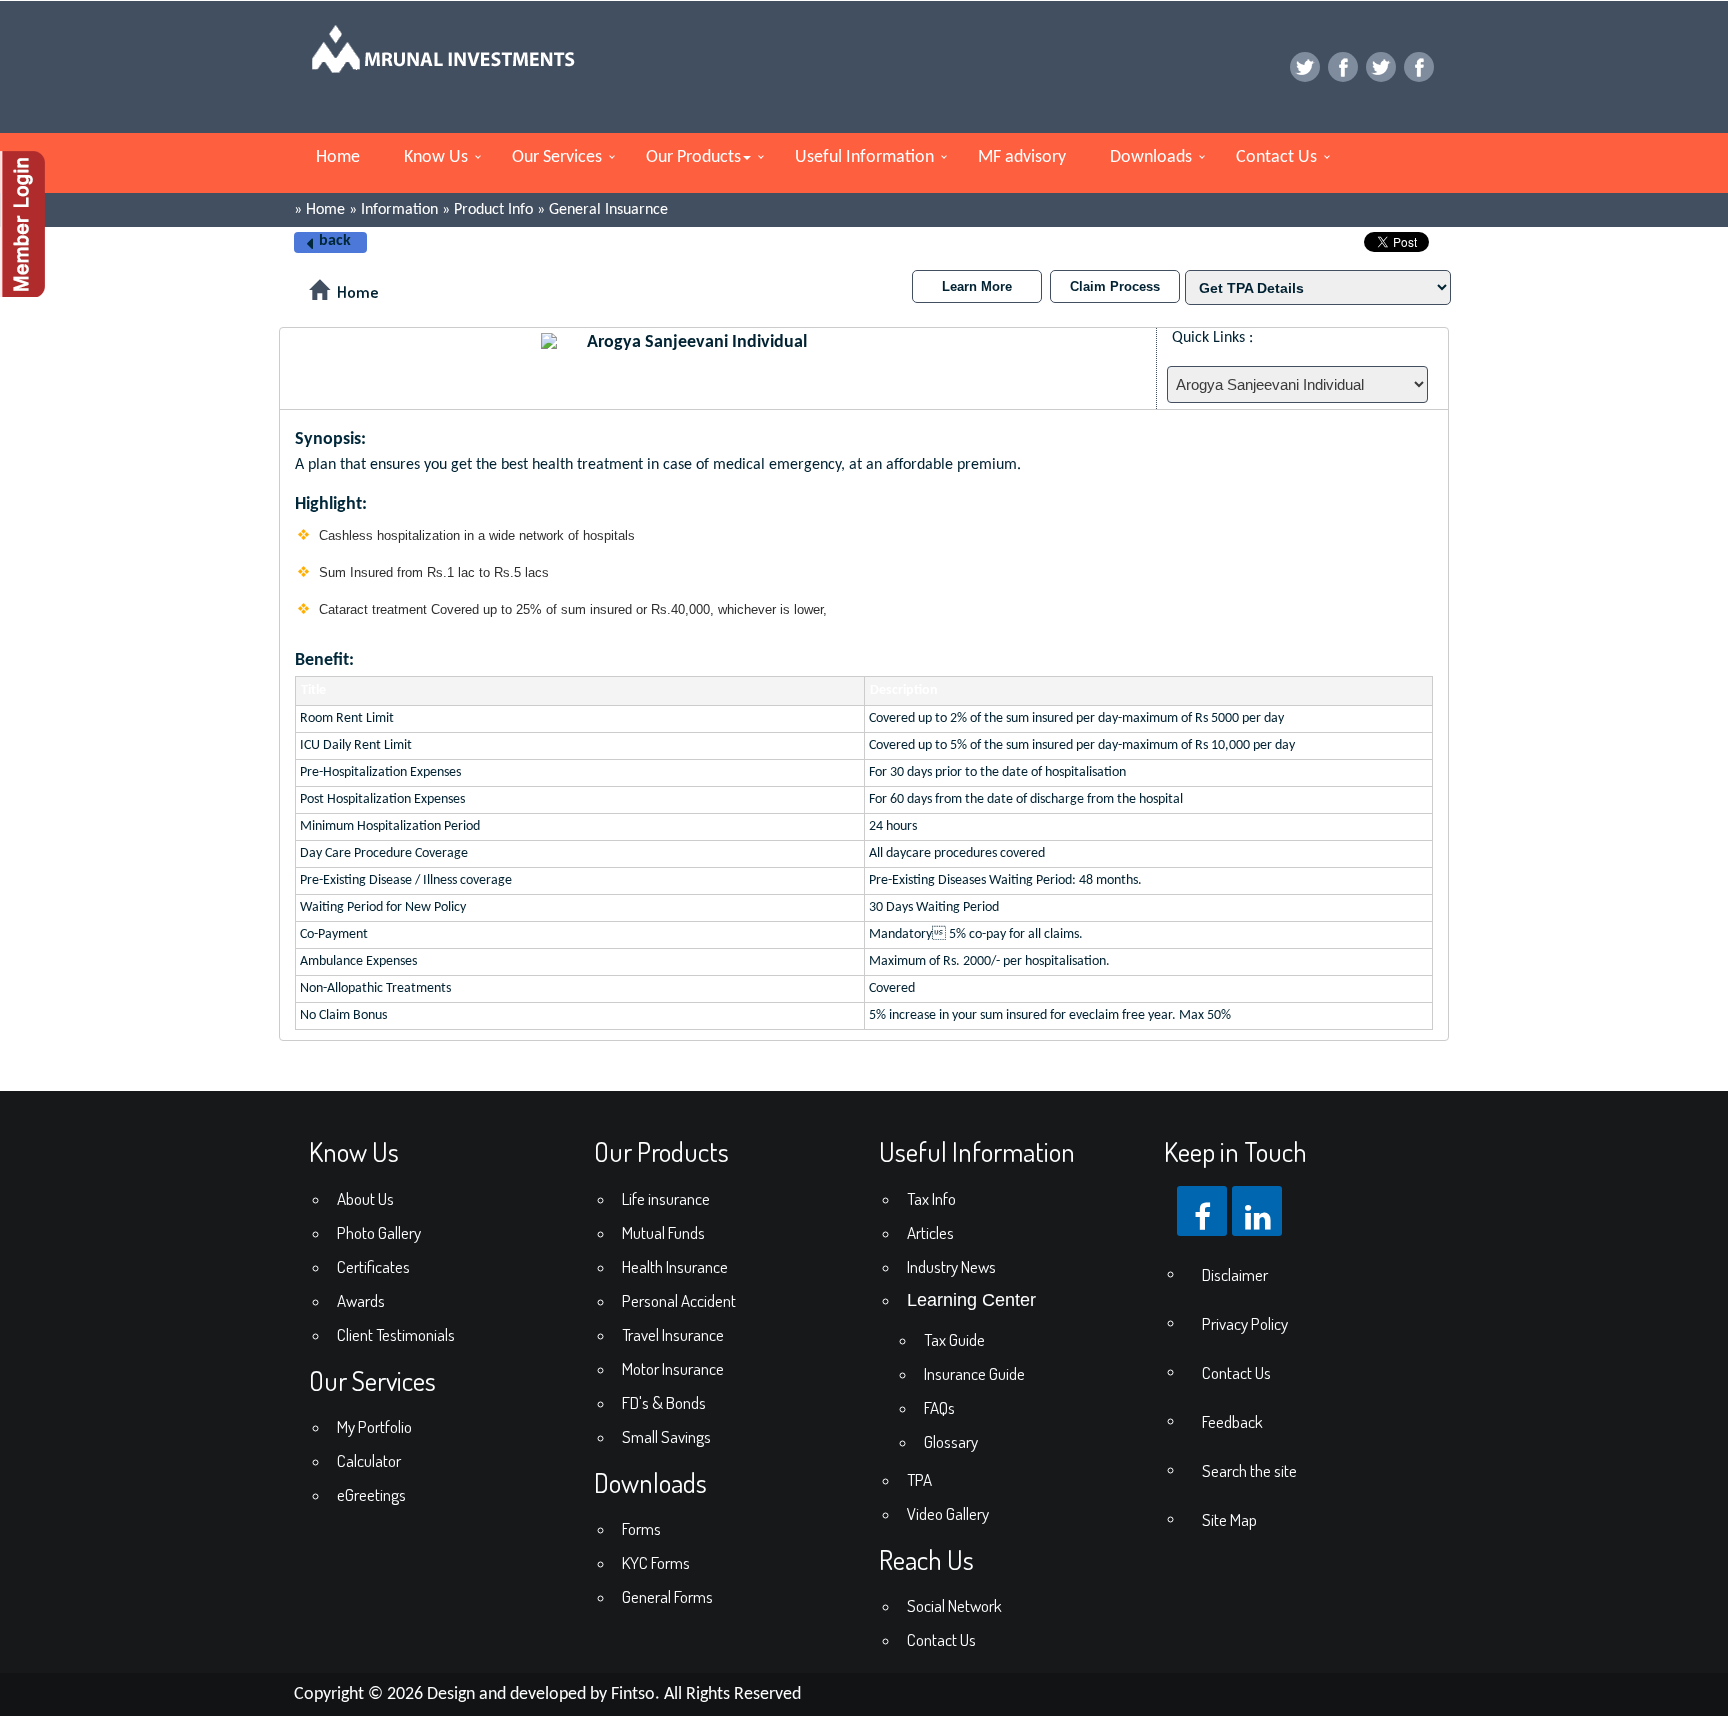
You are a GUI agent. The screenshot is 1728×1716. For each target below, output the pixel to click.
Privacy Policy (1245, 1323)
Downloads (1151, 157)
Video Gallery (948, 1513)
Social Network (954, 1605)
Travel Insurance (673, 1334)
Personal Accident (679, 1300)
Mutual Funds (663, 1232)
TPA (919, 1479)
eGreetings (371, 1494)
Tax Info (931, 1198)
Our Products (693, 157)
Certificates (373, 1266)
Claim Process (1115, 286)
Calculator (369, 1460)
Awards (361, 1300)
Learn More (977, 286)
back (335, 241)
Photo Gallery (379, 1232)
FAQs (939, 1407)
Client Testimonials (396, 1334)
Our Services (557, 157)
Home (338, 157)
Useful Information (864, 157)
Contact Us (1276, 157)
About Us (365, 1198)
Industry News (951, 1266)
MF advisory (1022, 157)
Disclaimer (1235, 1274)
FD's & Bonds (664, 1402)
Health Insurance (675, 1266)
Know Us (436, 157)
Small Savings (666, 1436)
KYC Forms (656, 1562)
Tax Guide (954, 1339)
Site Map (1229, 1519)
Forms (641, 1528)
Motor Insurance (673, 1368)
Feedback (1232, 1421)
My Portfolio (374, 1426)
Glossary (951, 1441)
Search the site (1249, 1470)
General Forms (667, 1596)
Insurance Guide (974, 1373)
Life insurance (666, 1198)
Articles (930, 1232)
